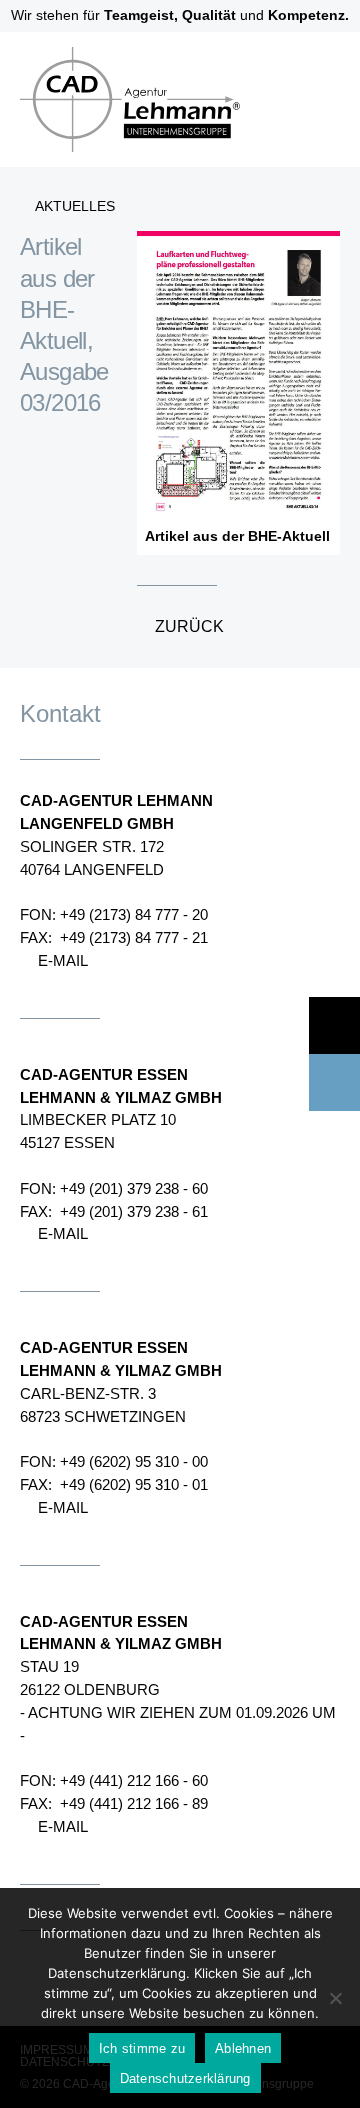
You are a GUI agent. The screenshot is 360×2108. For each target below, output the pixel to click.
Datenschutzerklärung (185, 2078)
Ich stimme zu (142, 2048)
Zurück (189, 626)
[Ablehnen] (335, 1998)
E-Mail (63, 960)
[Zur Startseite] (120, 161)
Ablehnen (243, 2048)
